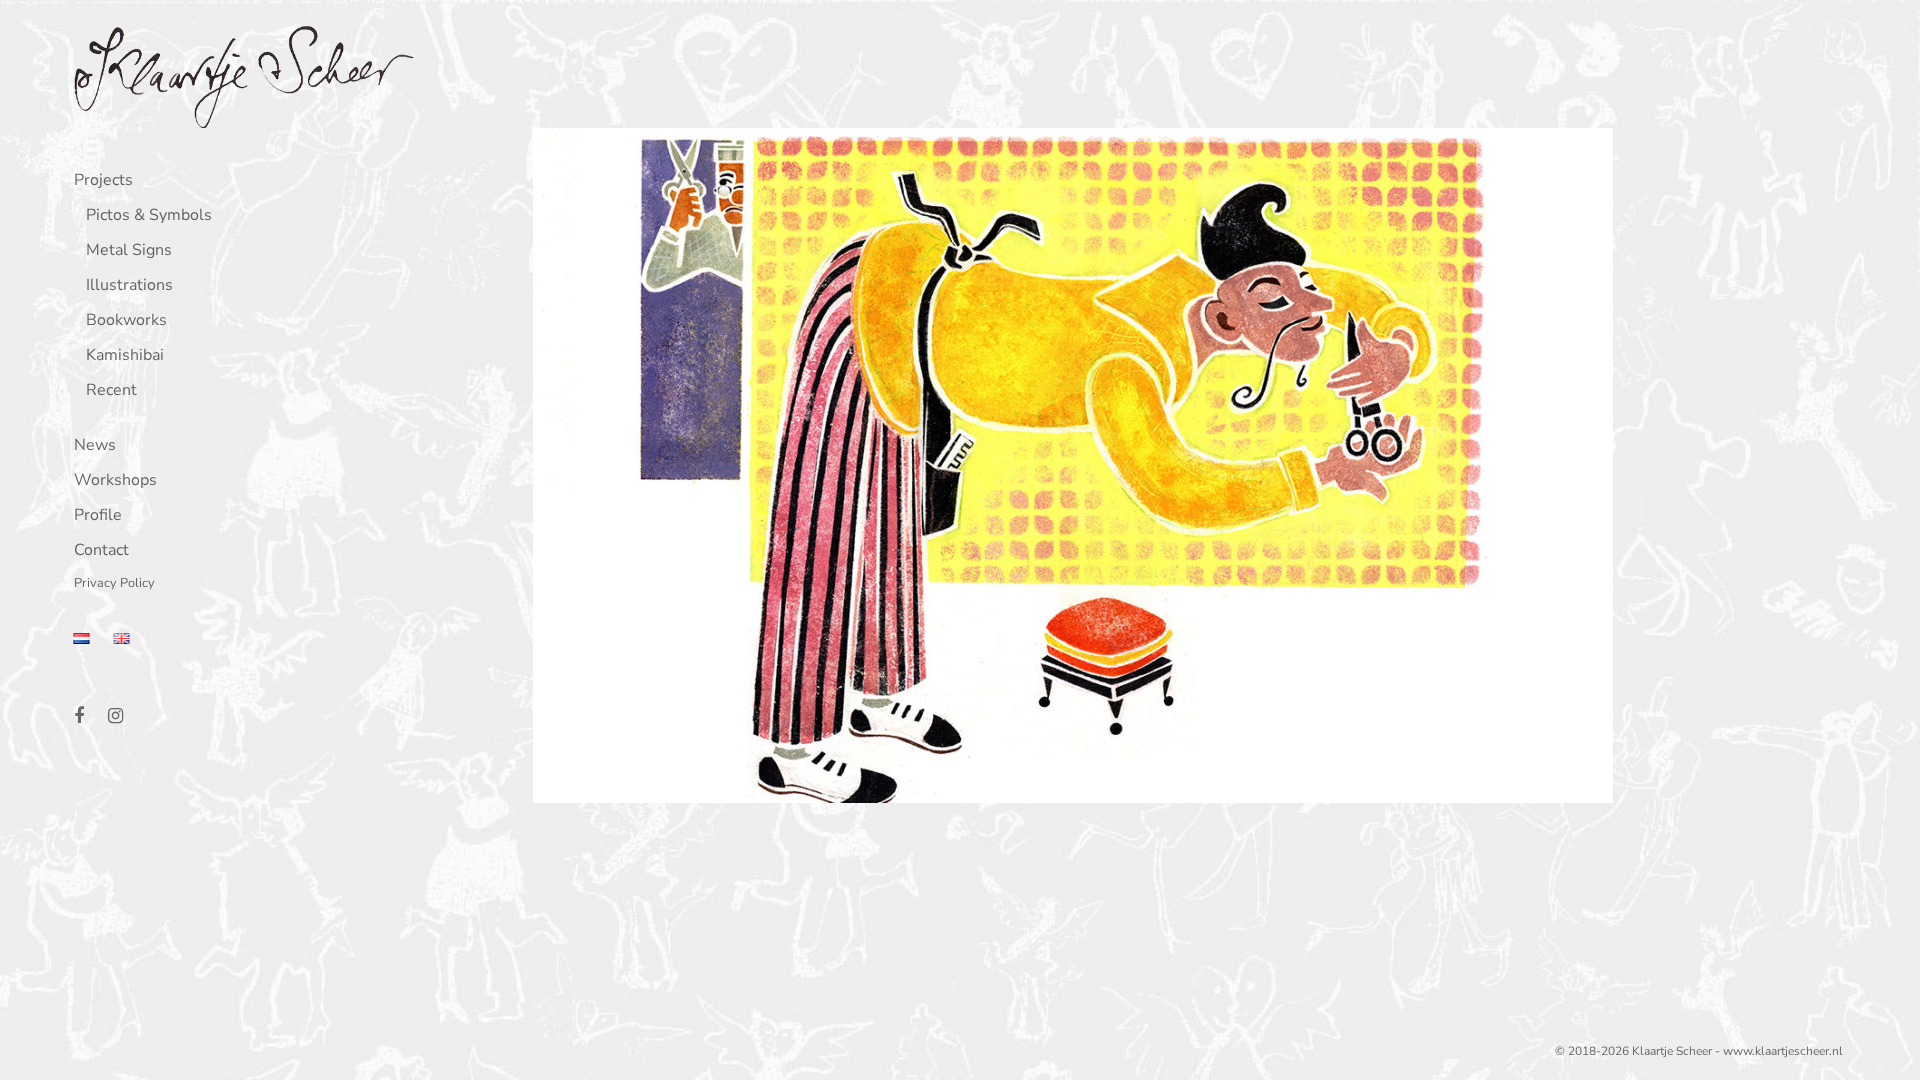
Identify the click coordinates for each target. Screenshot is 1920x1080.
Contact (101, 551)
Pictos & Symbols (149, 216)
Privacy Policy (114, 584)
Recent (111, 391)
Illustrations (129, 286)
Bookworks (126, 321)
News (95, 446)
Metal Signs (129, 251)
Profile (98, 516)
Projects (103, 181)
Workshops (115, 481)
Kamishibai (125, 356)
